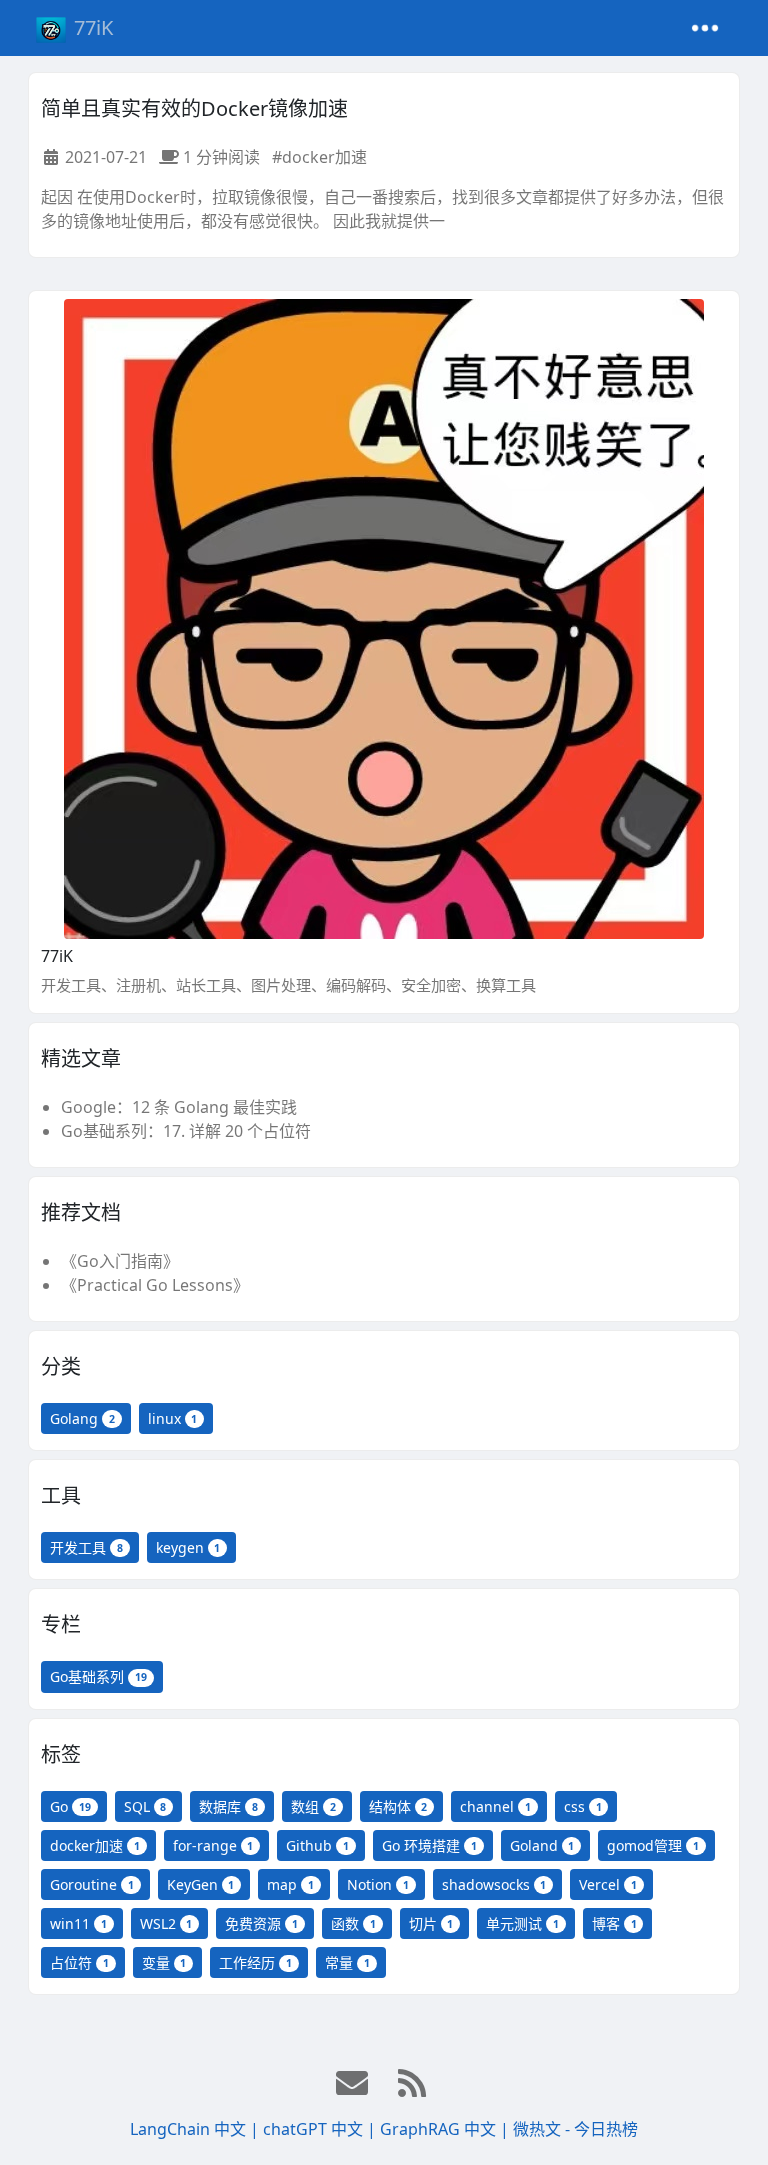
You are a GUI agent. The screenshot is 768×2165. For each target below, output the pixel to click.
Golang (82, 1418)
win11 (78, 1923)
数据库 (228, 1806)
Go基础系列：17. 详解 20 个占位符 (186, 1131)
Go (70, 1806)
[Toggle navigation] (705, 28)
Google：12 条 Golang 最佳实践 (179, 1107)
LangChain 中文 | (196, 2129)
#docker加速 (319, 157)
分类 (61, 1366)
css (583, 1806)
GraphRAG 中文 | (446, 2129)
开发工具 (86, 1547)
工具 (61, 1495)
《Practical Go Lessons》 (155, 1285)
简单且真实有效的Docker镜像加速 (194, 108)
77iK (93, 27)
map (290, 1884)
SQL (145, 1806)
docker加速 (95, 1845)
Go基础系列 (98, 1676)
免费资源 (261, 1923)
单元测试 (522, 1923)
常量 (347, 1962)
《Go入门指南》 (120, 1261)
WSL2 (166, 1923)
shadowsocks (494, 1884)
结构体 (398, 1806)
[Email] (354, 2084)
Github (317, 1845)
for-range (213, 1845)
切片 (431, 1923)
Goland (542, 1845)
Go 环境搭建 (429, 1845)
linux (173, 1418)
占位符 (79, 1962)
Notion (378, 1884)
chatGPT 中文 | (321, 2129)
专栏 (61, 1624)
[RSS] (414, 2084)
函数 (353, 1923)
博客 (614, 1923)
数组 (313, 1806)
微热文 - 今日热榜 (575, 2129)
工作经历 (255, 1962)
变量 (164, 1962)
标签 (61, 1754)
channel (495, 1806)
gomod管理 (653, 1845)
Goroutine (92, 1884)
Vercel (608, 1884)
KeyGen (201, 1884)
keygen (188, 1547)
